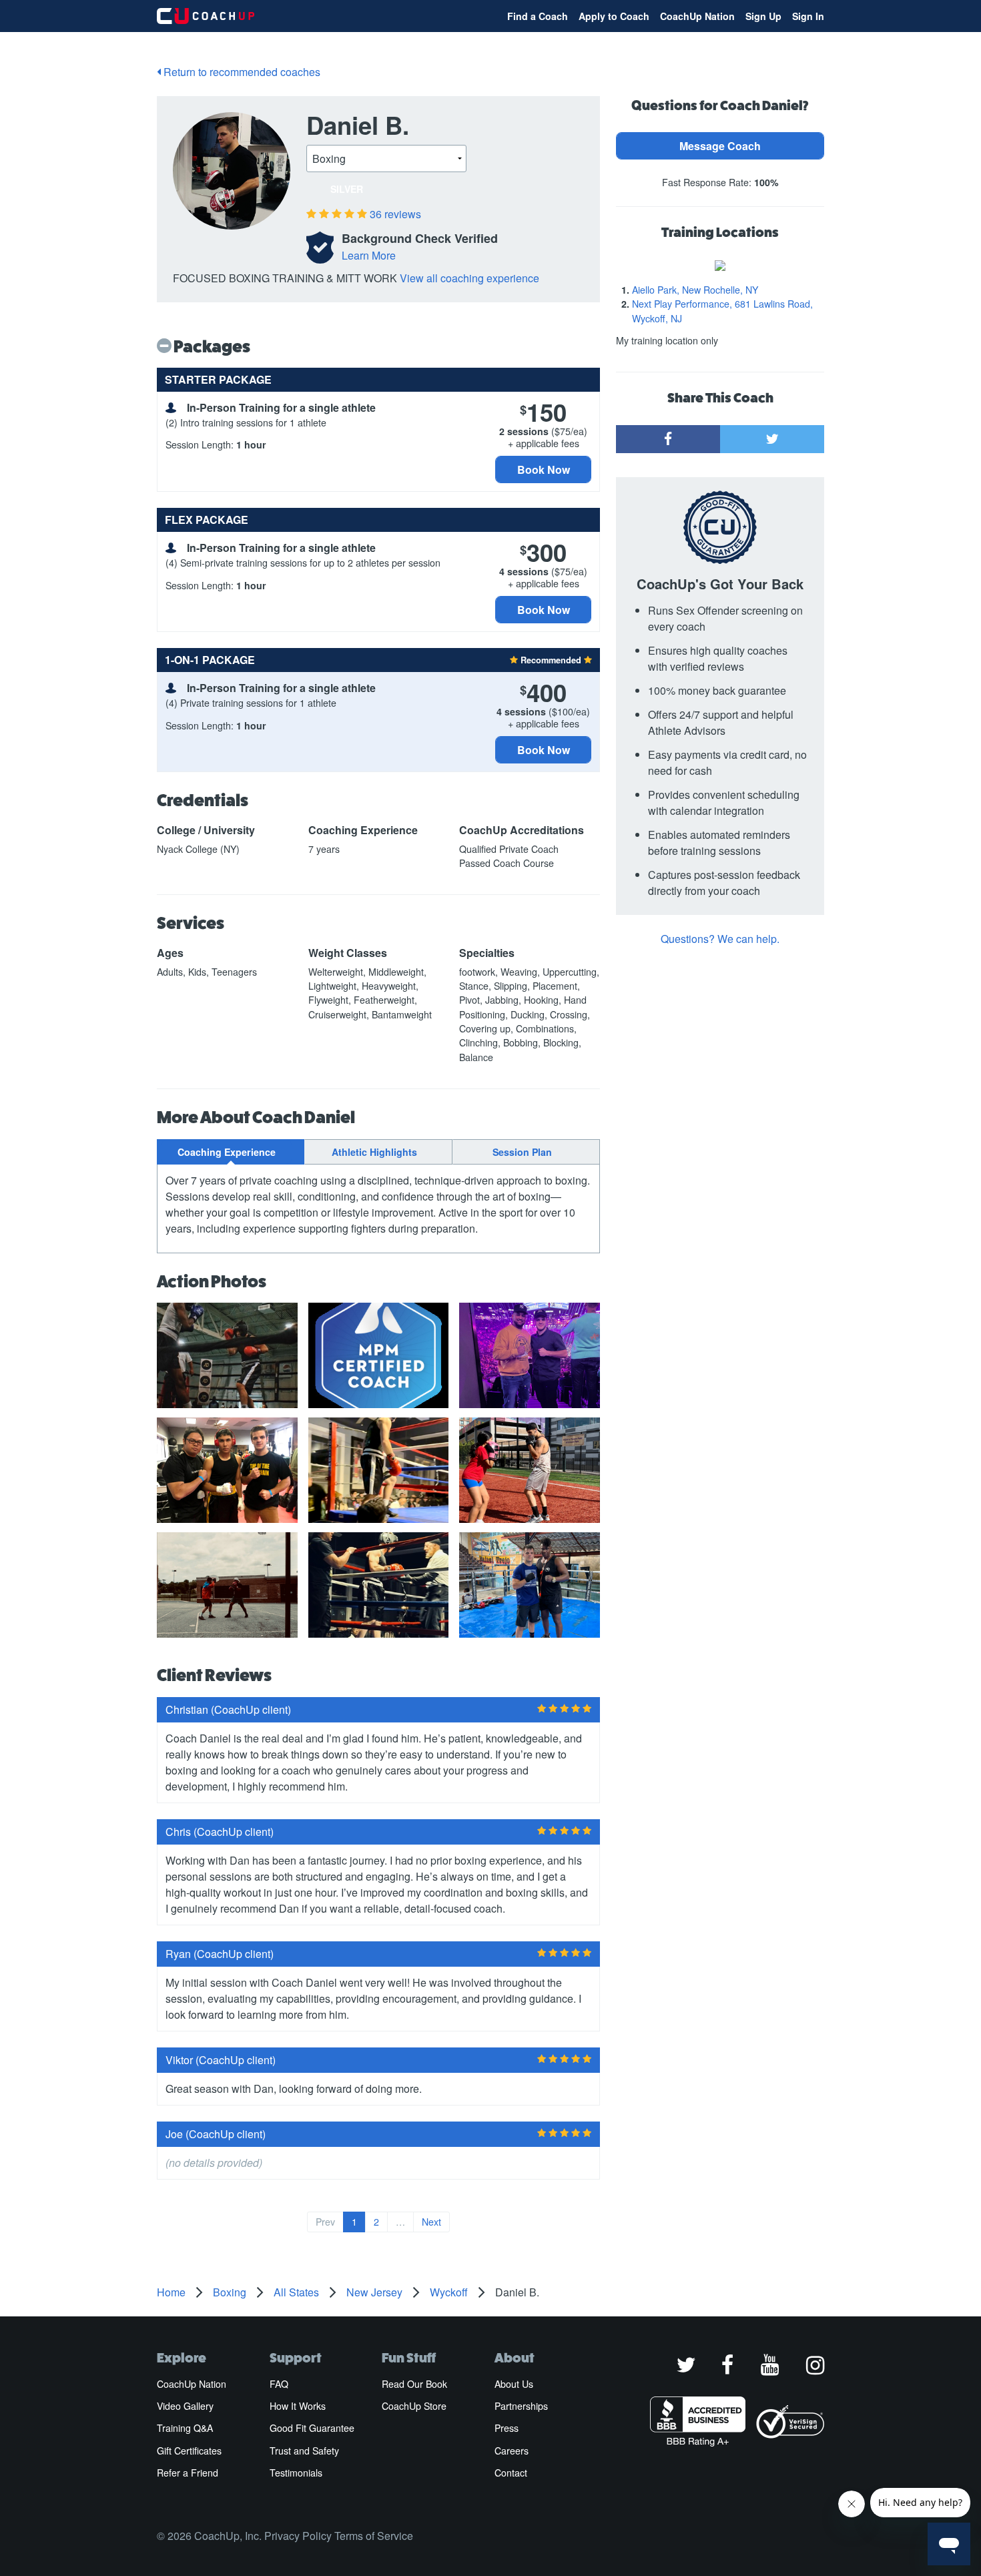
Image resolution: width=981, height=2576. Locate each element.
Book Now (544, 469)
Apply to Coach (614, 16)
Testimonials (296, 2473)
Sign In (808, 16)
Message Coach (720, 146)
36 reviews (395, 214)
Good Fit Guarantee (312, 2428)
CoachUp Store (414, 2406)
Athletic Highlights (374, 1152)
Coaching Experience (227, 1152)
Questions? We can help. (720, 939)
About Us (514, 2384)
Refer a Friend (188, 2473)
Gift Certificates (189, 2451)
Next (431, 2222)
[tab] (231, 1152)
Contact (511, 2473)
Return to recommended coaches (241, 72)
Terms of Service (374, 2536)
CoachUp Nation (697, 16)
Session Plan (522, 1152)
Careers (512, 2451)
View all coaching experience (469, 278)
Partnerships (521, 2406)
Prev (325, 2222)
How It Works (298, 2406)
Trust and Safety (304, 2451)
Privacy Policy (298, 2536)
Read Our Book (414, 2384)
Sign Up (763, 16)
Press (507, 2428)
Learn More (369, 255)
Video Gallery (185, 2406)
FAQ (279, 2384)
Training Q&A (185, 2428)
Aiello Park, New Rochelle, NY (695, 290)
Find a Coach (538, 16)
